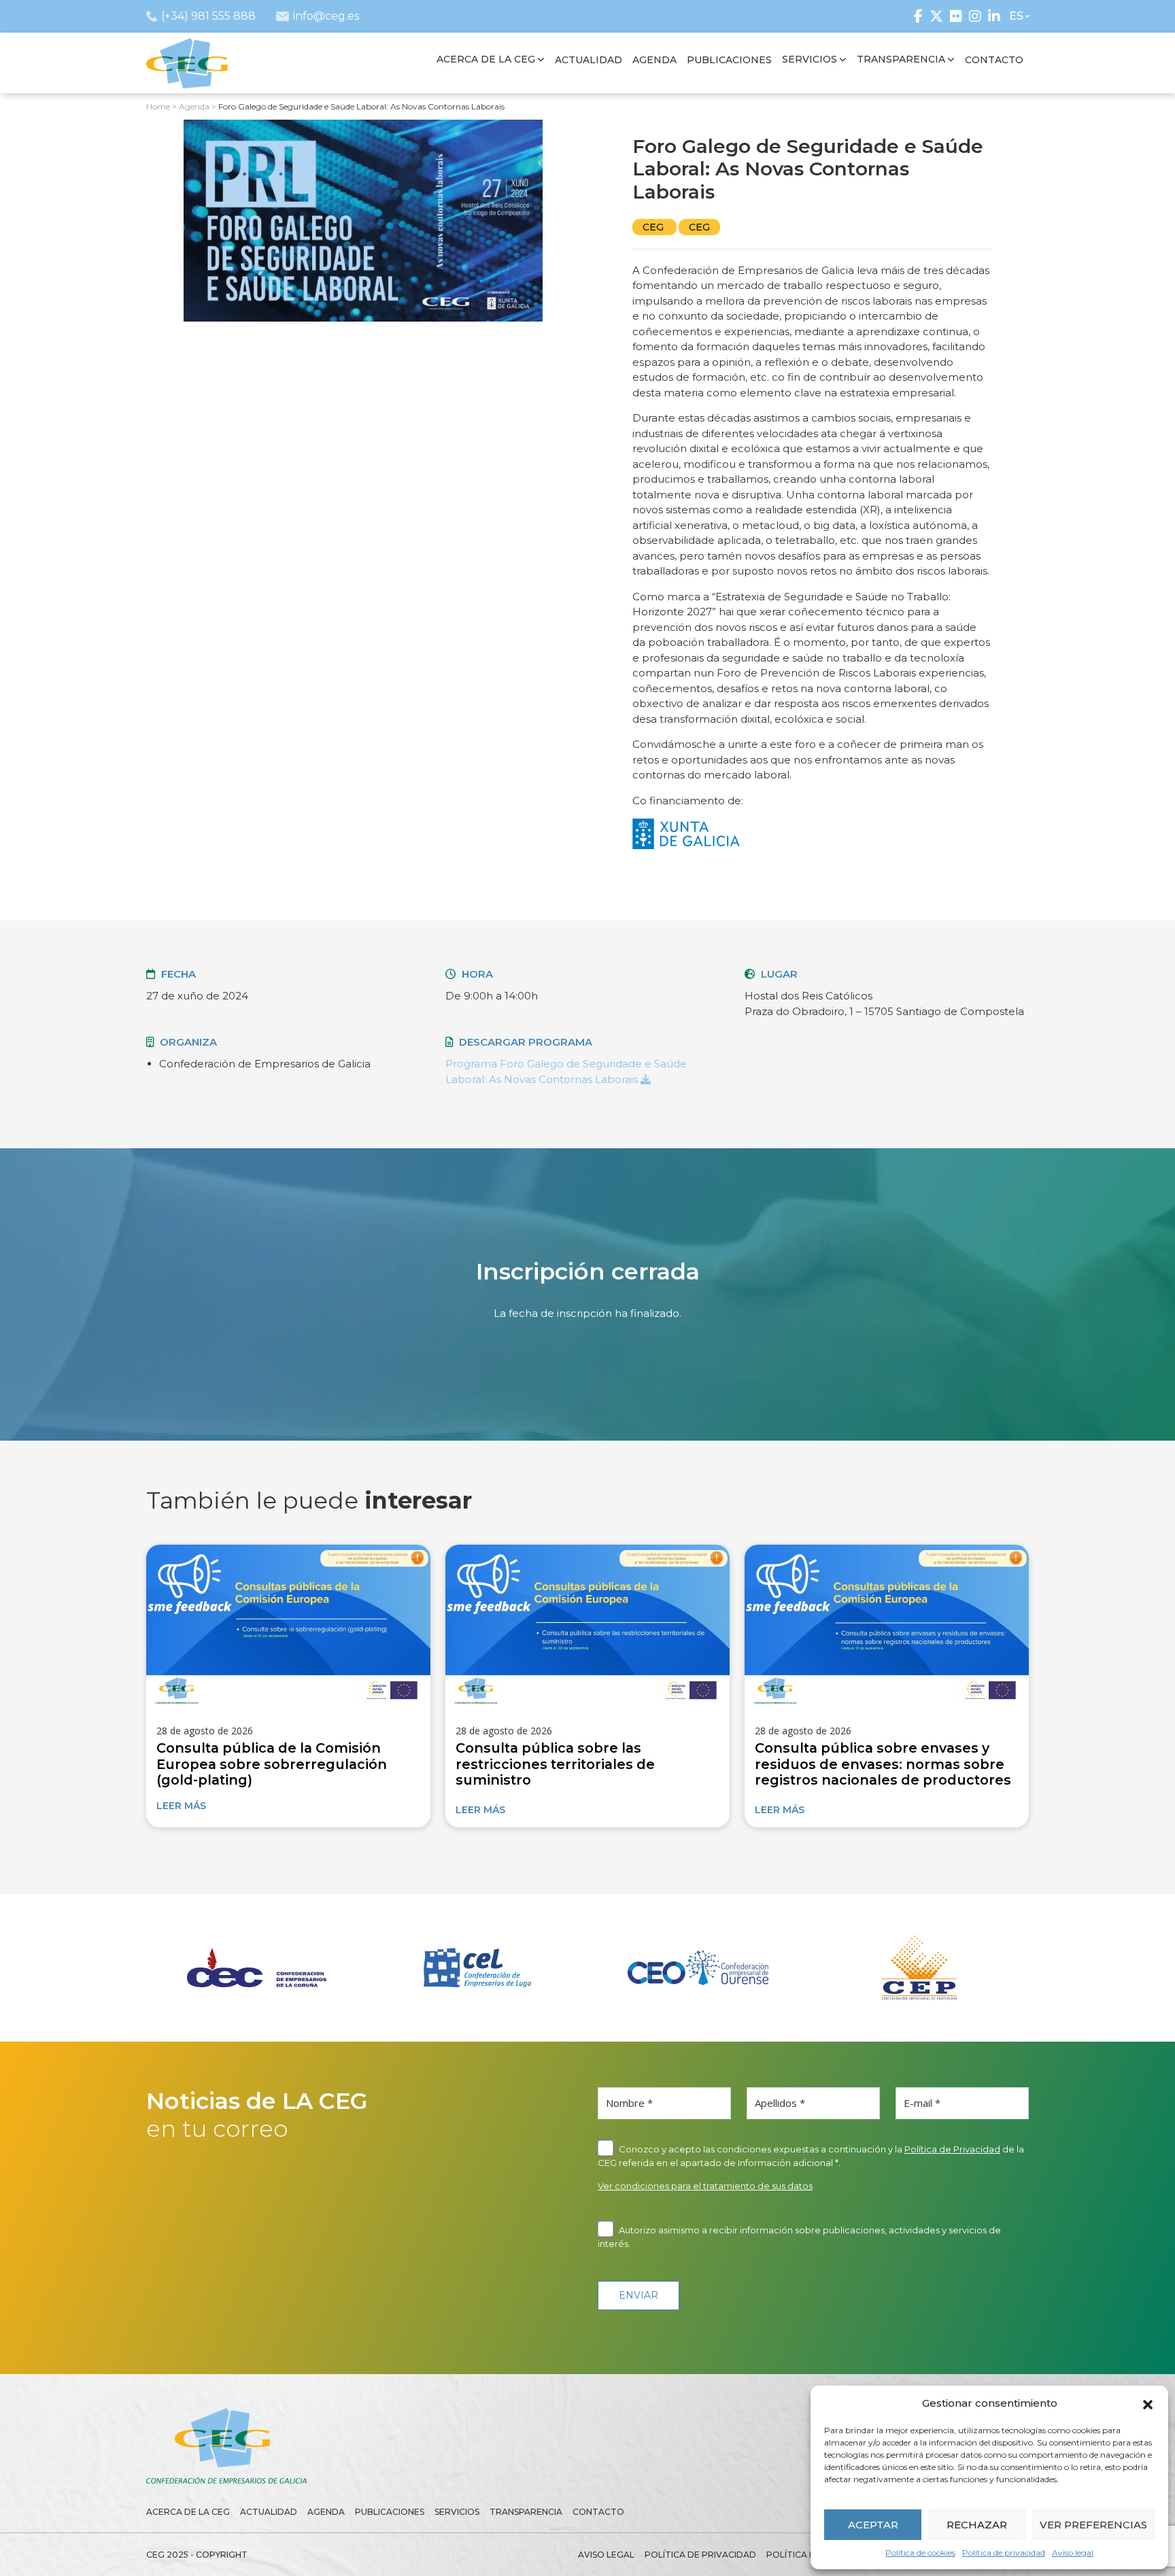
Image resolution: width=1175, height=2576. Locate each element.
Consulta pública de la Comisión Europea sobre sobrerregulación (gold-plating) (272, 1764)
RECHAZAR (977, 2525)
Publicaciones (390, 2512)
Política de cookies (920, 2553)
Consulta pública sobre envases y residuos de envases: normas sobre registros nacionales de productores (883, 1764)
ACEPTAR (873, 2525)
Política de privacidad (1004, 2553)
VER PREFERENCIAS (1093, 2525)
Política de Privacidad (952, 2149)
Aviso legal (1073, 2553)
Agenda (326, 2512)
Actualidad (269, 2512)
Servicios (457, 2512)
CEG (654, 227)
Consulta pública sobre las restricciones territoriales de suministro (555, 1764)
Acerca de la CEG (188, 2512)
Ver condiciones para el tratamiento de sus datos (705, 2186)
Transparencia (526, 2512)
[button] (1148, 2403)
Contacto (598, 2512)
